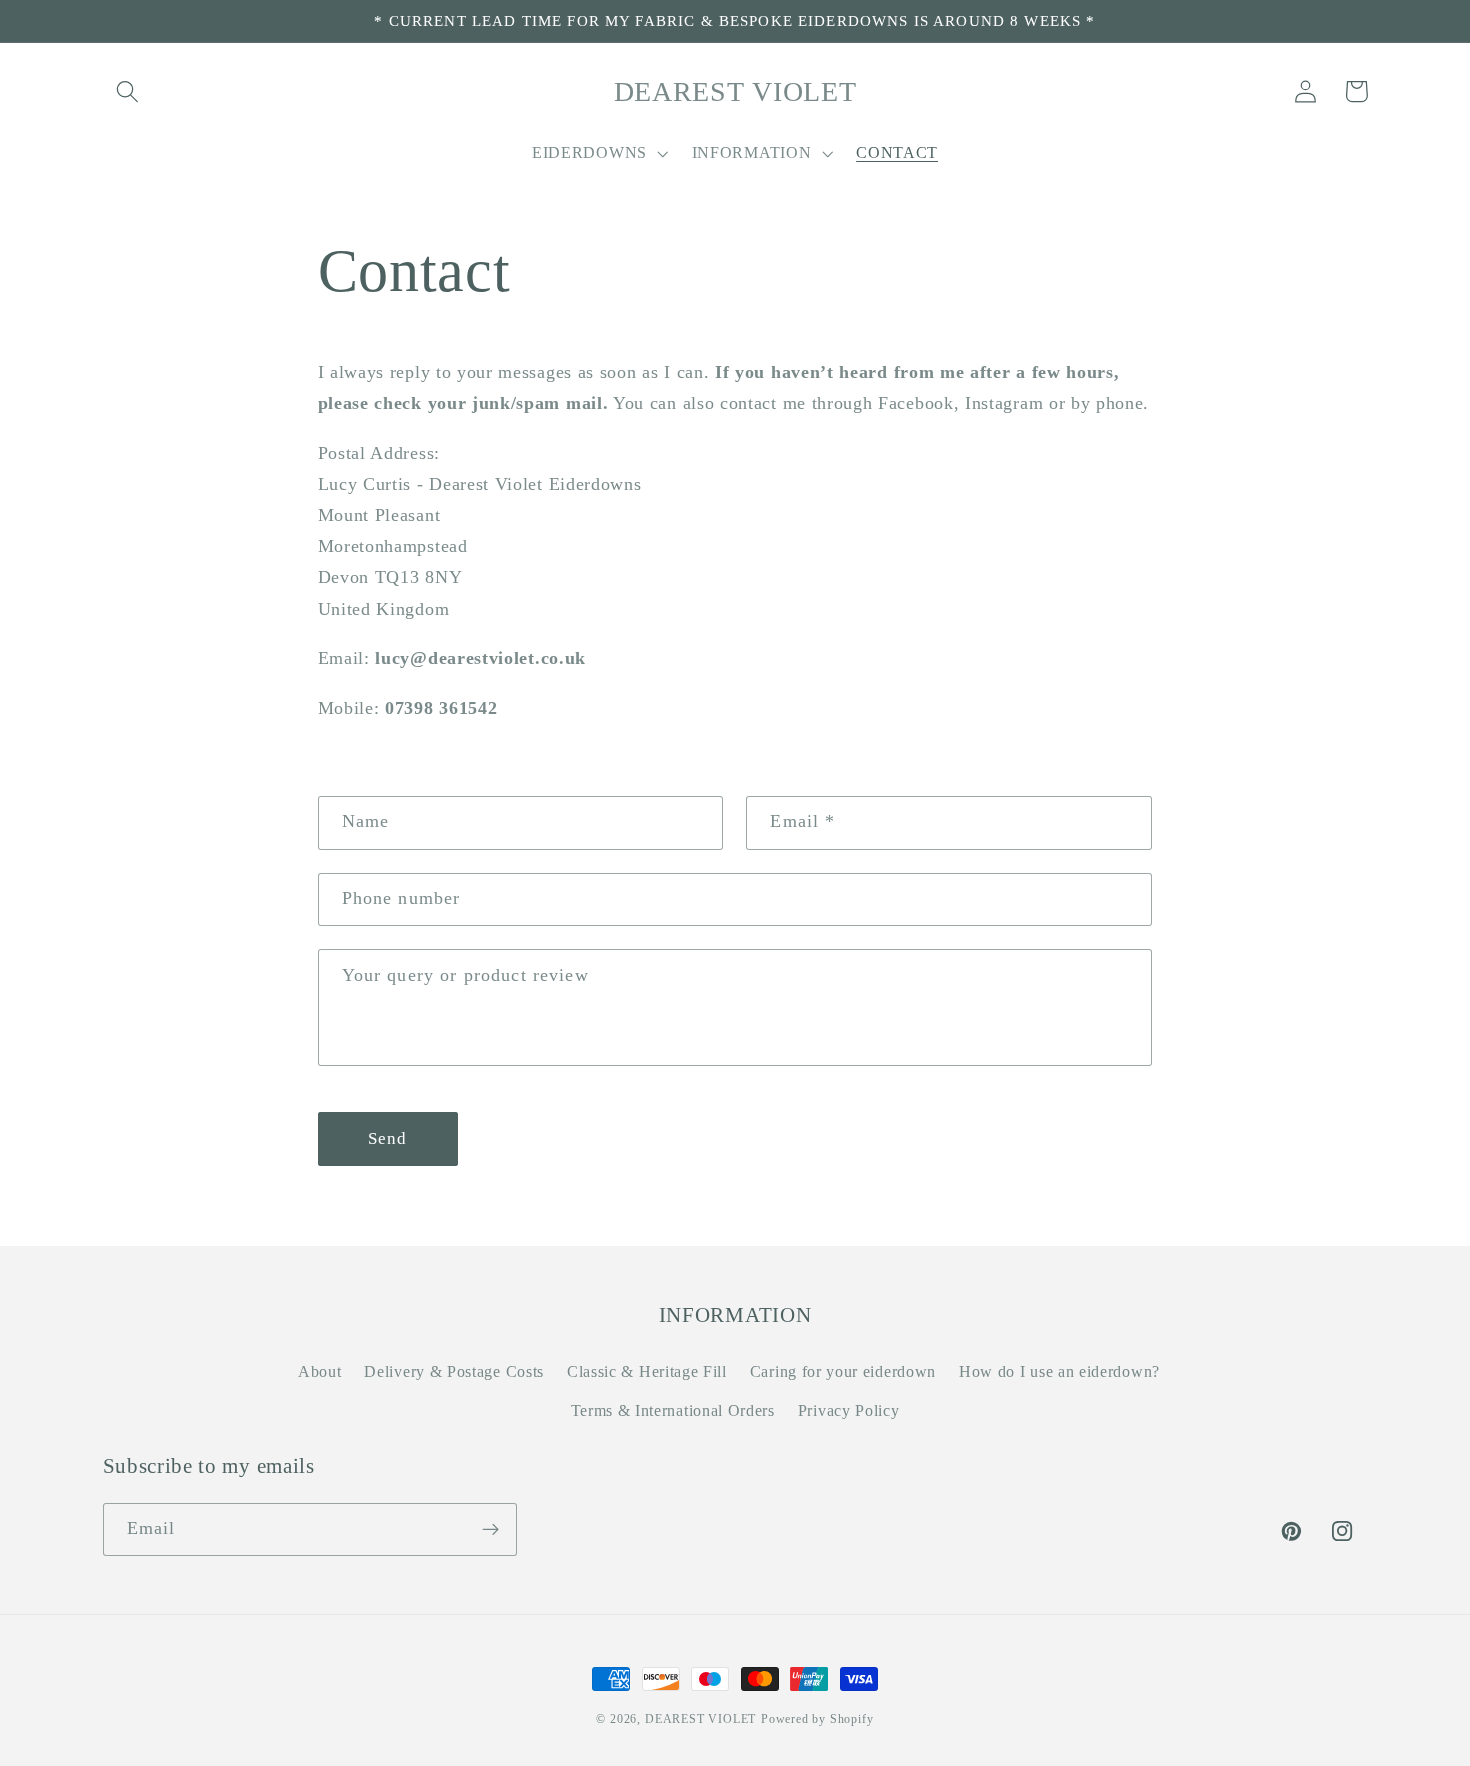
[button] (128, 91)
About (319, 1371)
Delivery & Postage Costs (454, 1371)
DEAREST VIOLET (700, 1719)
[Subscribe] (490, 1530)
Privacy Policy (849, 1410)
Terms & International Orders (673, 1410)
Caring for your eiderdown (843, 1371)
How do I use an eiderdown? (1059, 1371)
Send (388, 1138)
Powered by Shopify (817, 1719)
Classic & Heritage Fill (647, 1371)
